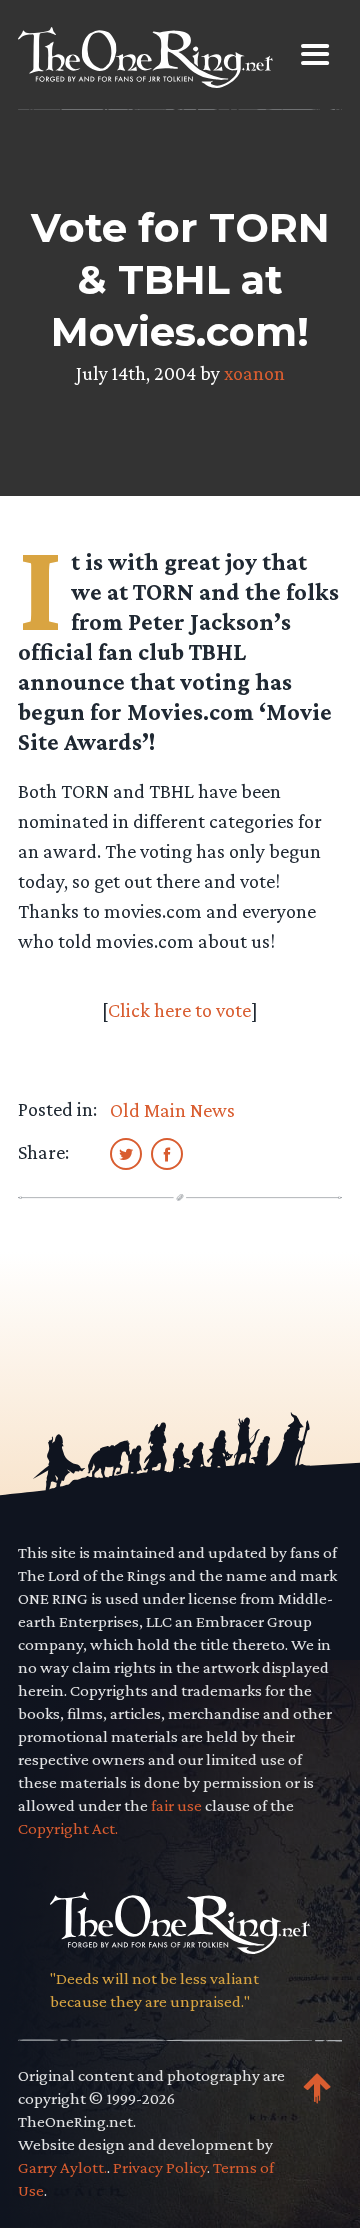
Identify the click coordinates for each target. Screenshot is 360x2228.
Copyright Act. (68, 1828)
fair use (176, 1805)
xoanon (254, 373)
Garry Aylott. (62, 2167)
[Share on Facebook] (167, 1153)
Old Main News (172, 1110)
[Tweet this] (126, 1153)
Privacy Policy (160, 2167)
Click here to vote (179, 1010)
